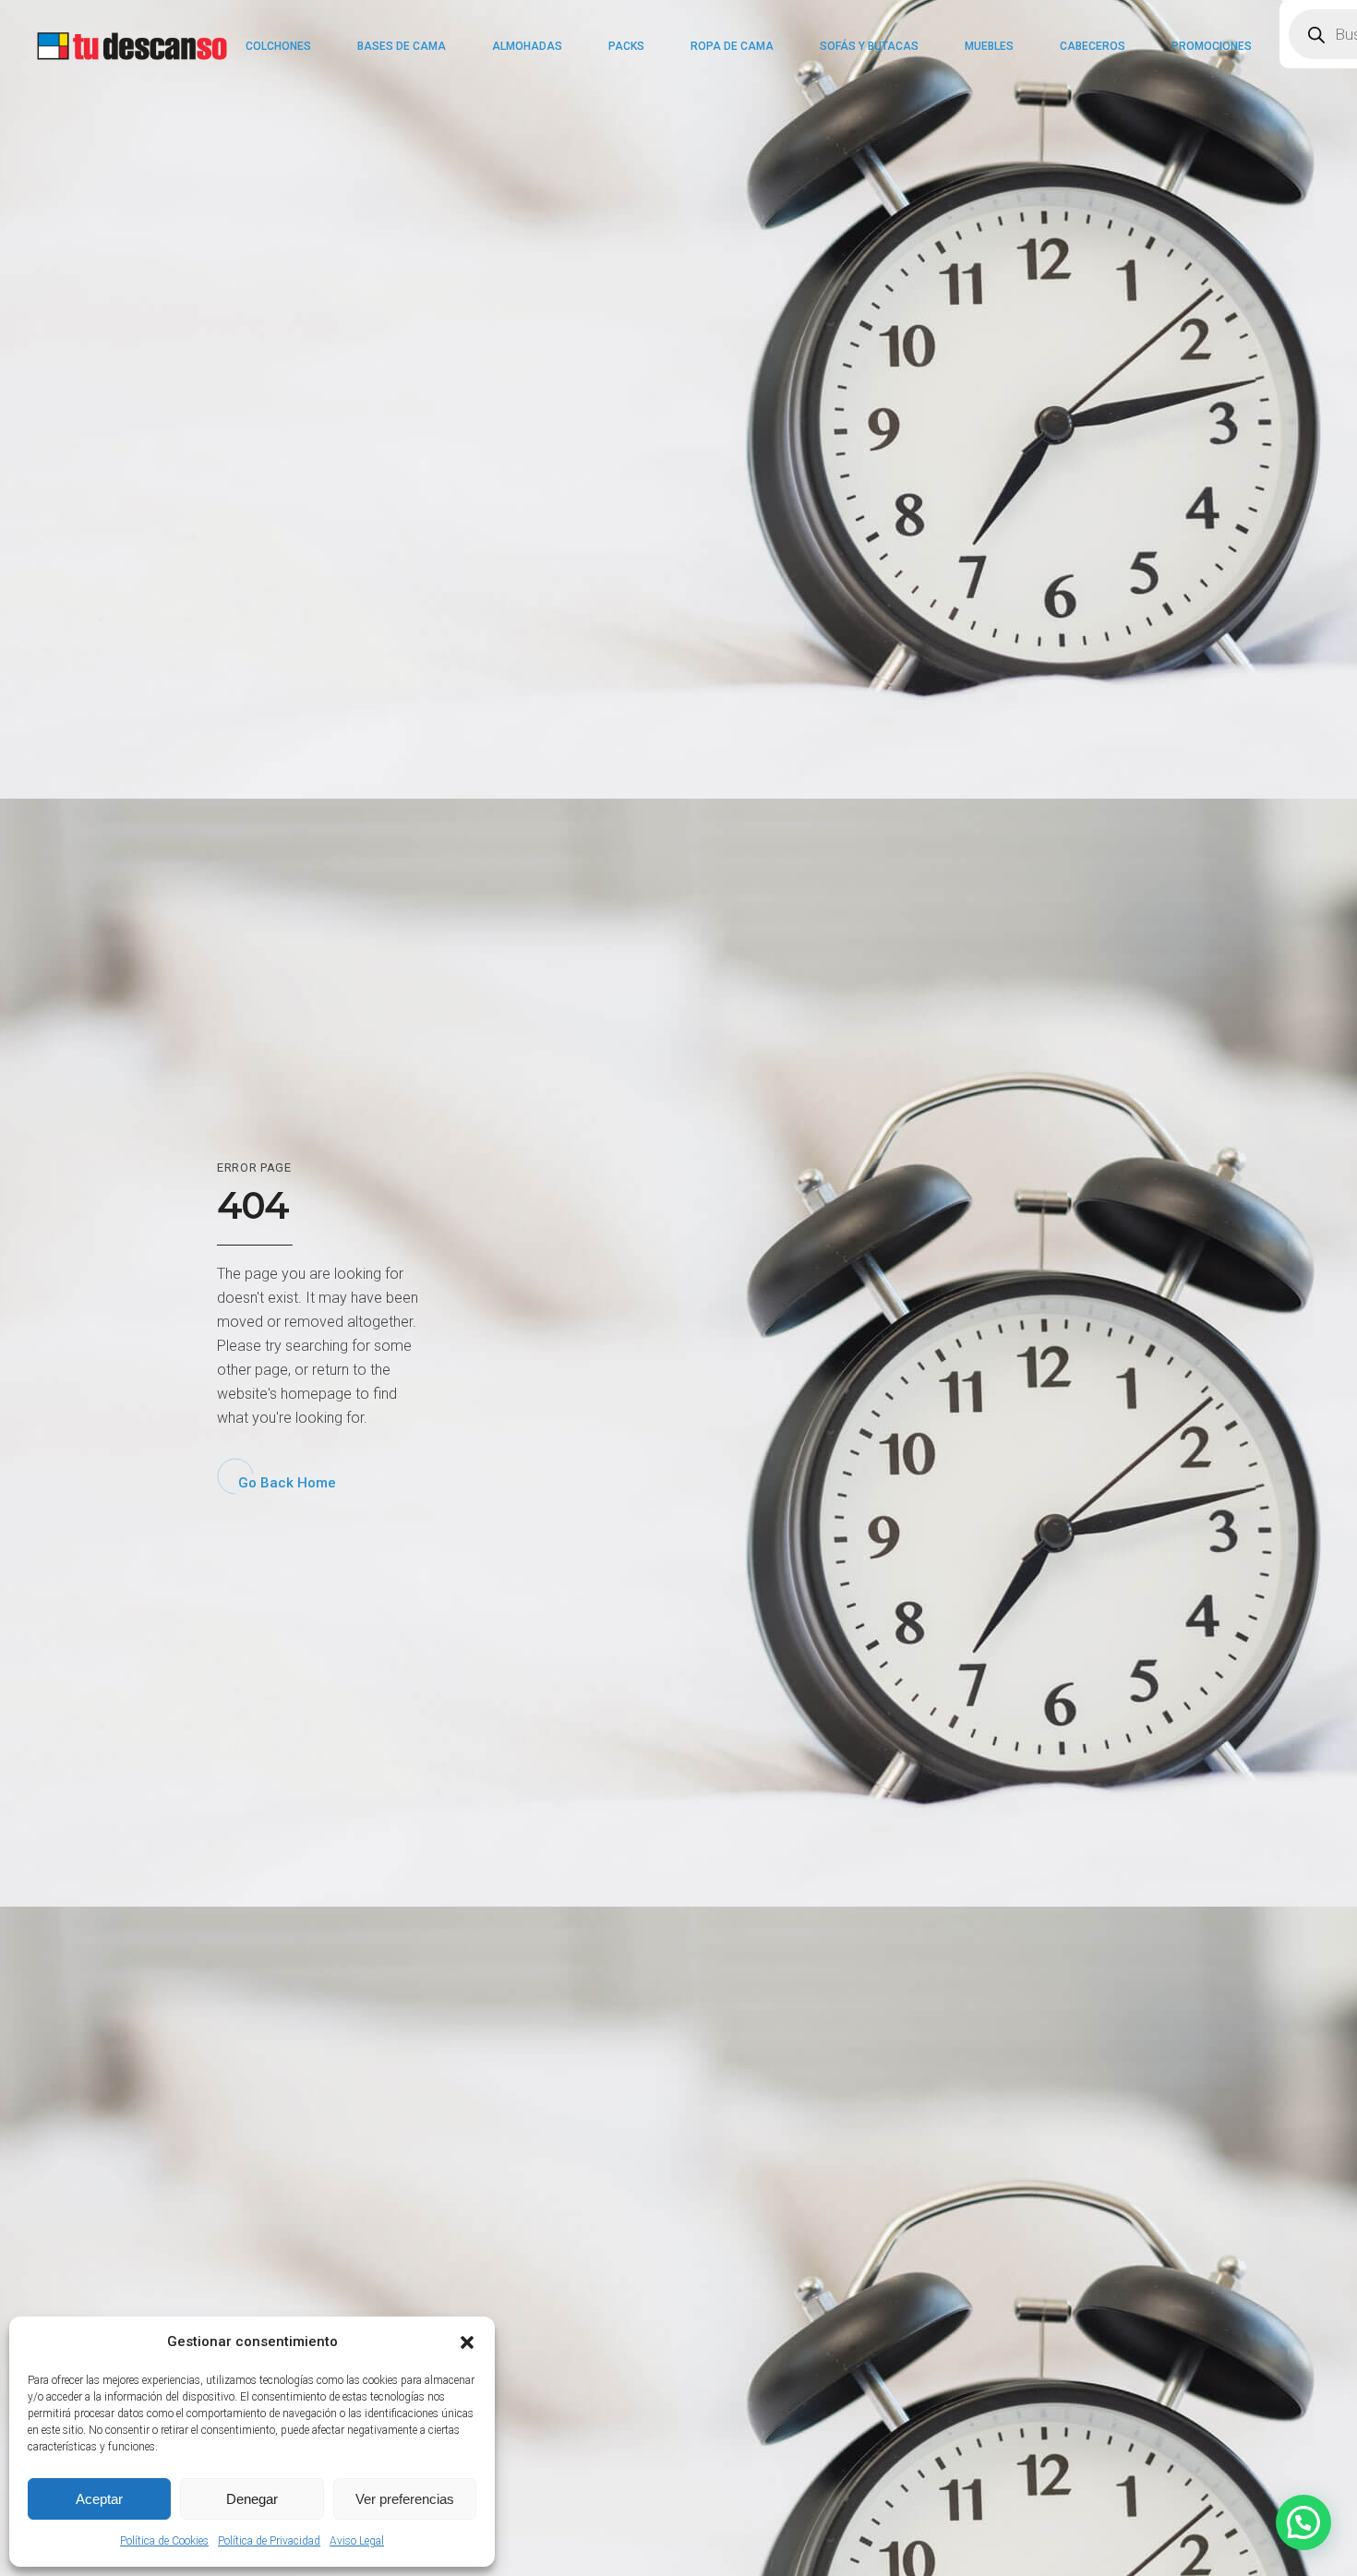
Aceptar (99, 2499)
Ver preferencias (405, 2499)
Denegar (252, 2499)
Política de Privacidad (269, 2541)
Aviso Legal (357, 2541)
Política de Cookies (164, 2541)
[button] (467, 2342)
